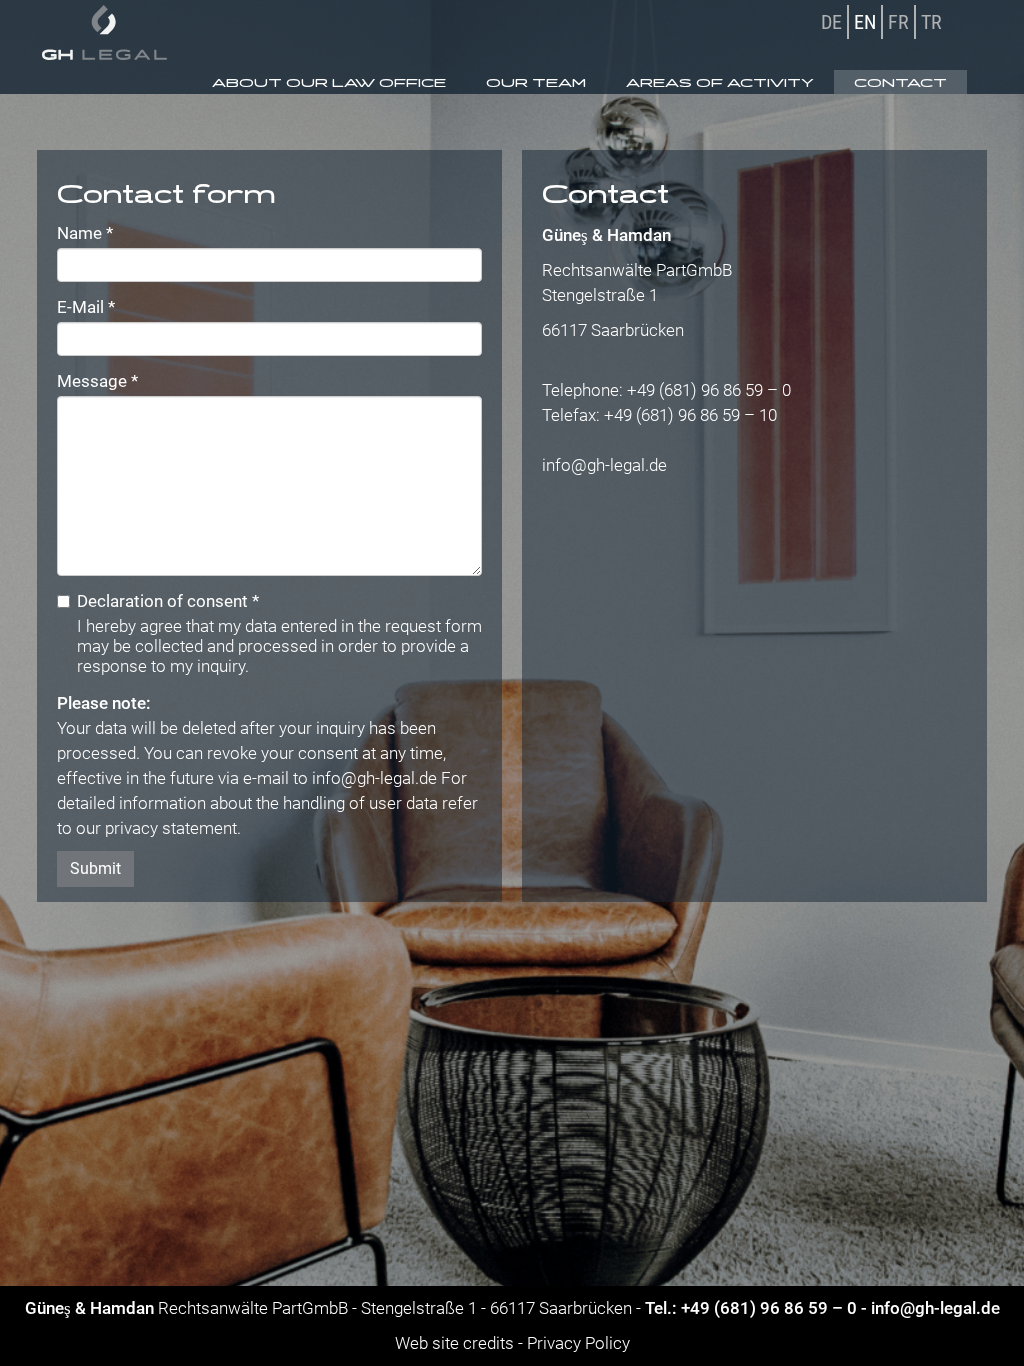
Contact (900, 82)
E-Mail (86, 307)
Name (85, 233)
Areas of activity (720, 82)
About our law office (329, 82)
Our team (536, 82)
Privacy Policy (578, 1343)
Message (97, 381)
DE (831, 22)
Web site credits (454, 1343)
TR (931, 22)
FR (898, 22)
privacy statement (171, 828)
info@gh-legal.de (374, 778)
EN (865, 22)
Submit (95, 868)
